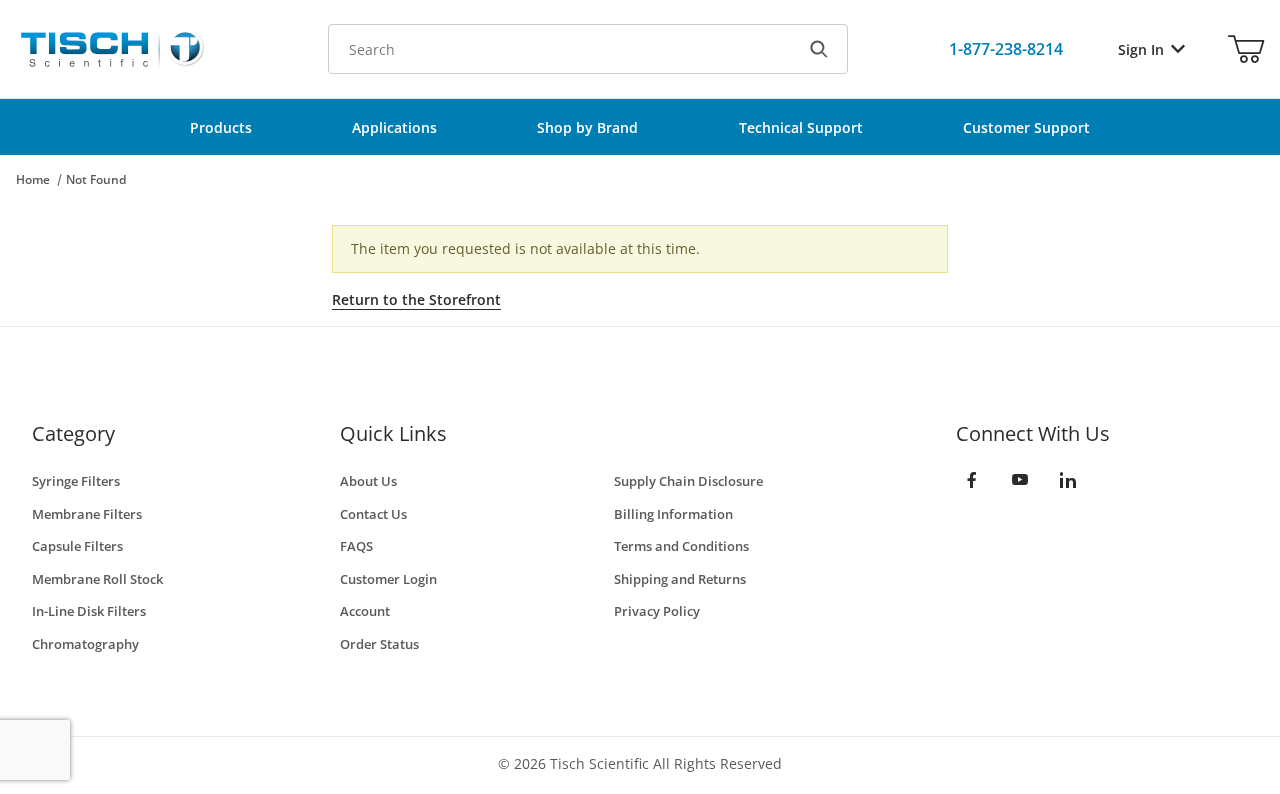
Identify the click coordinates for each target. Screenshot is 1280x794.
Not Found (96, 179)
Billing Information (673, 514)
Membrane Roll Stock (97, 579)
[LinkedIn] (1068, 480)
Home (33, 179)
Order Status (379, 644)
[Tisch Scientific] (111, 47)
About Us (368, 481)
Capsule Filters (77, 546)
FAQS (356, 546)
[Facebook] (972, 480)
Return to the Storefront (416, 299)
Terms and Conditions (681, 546)
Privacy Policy (657, 611)
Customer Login (388, 579)
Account (365, 611)
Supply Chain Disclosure (688, 481)
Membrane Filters (87, 514)
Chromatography (85, 644)
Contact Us (373, 514)
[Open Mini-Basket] (1246, 49)
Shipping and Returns (680, 579)
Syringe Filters (76, 481)
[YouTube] (1020, 480)
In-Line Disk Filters (89, 611)
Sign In (1141, 49)
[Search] (819, 49)
